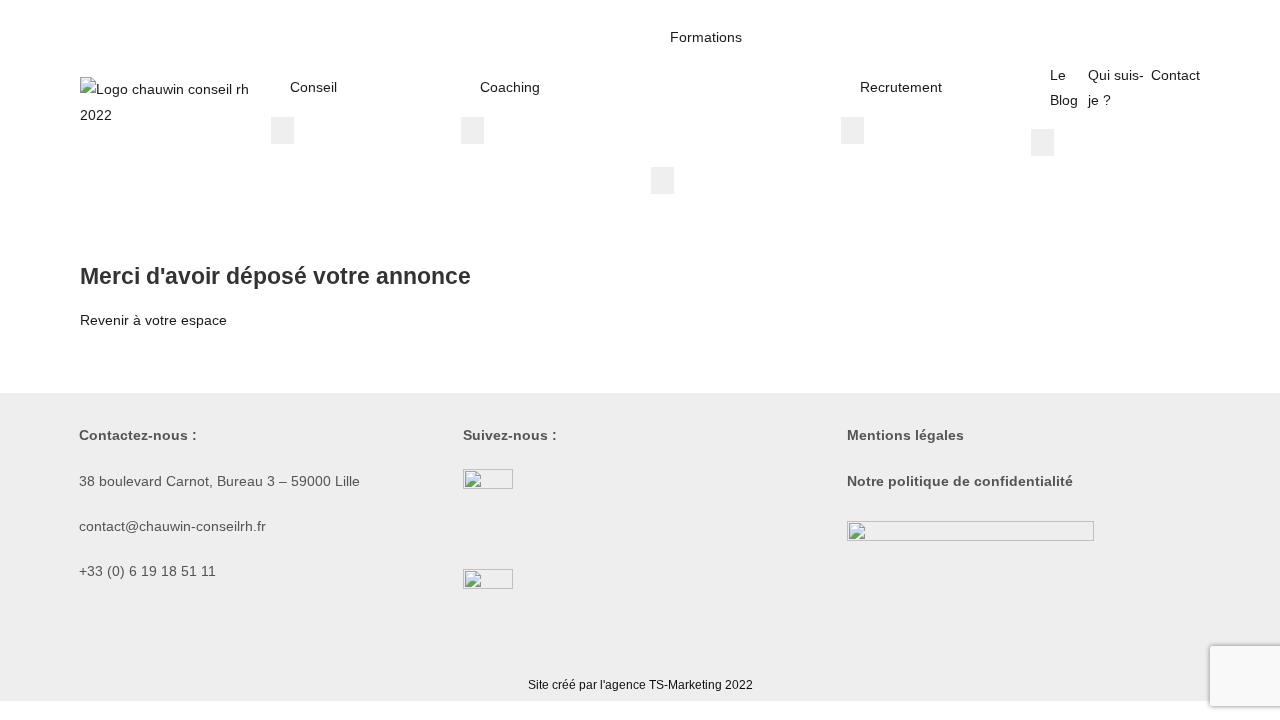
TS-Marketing (685, 685)
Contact (1175, 75)
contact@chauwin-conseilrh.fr (172, 526)
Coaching (510, 87)
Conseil (313, 87)
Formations (706, 37)
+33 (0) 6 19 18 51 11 (147, 571)
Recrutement (901, 87)
